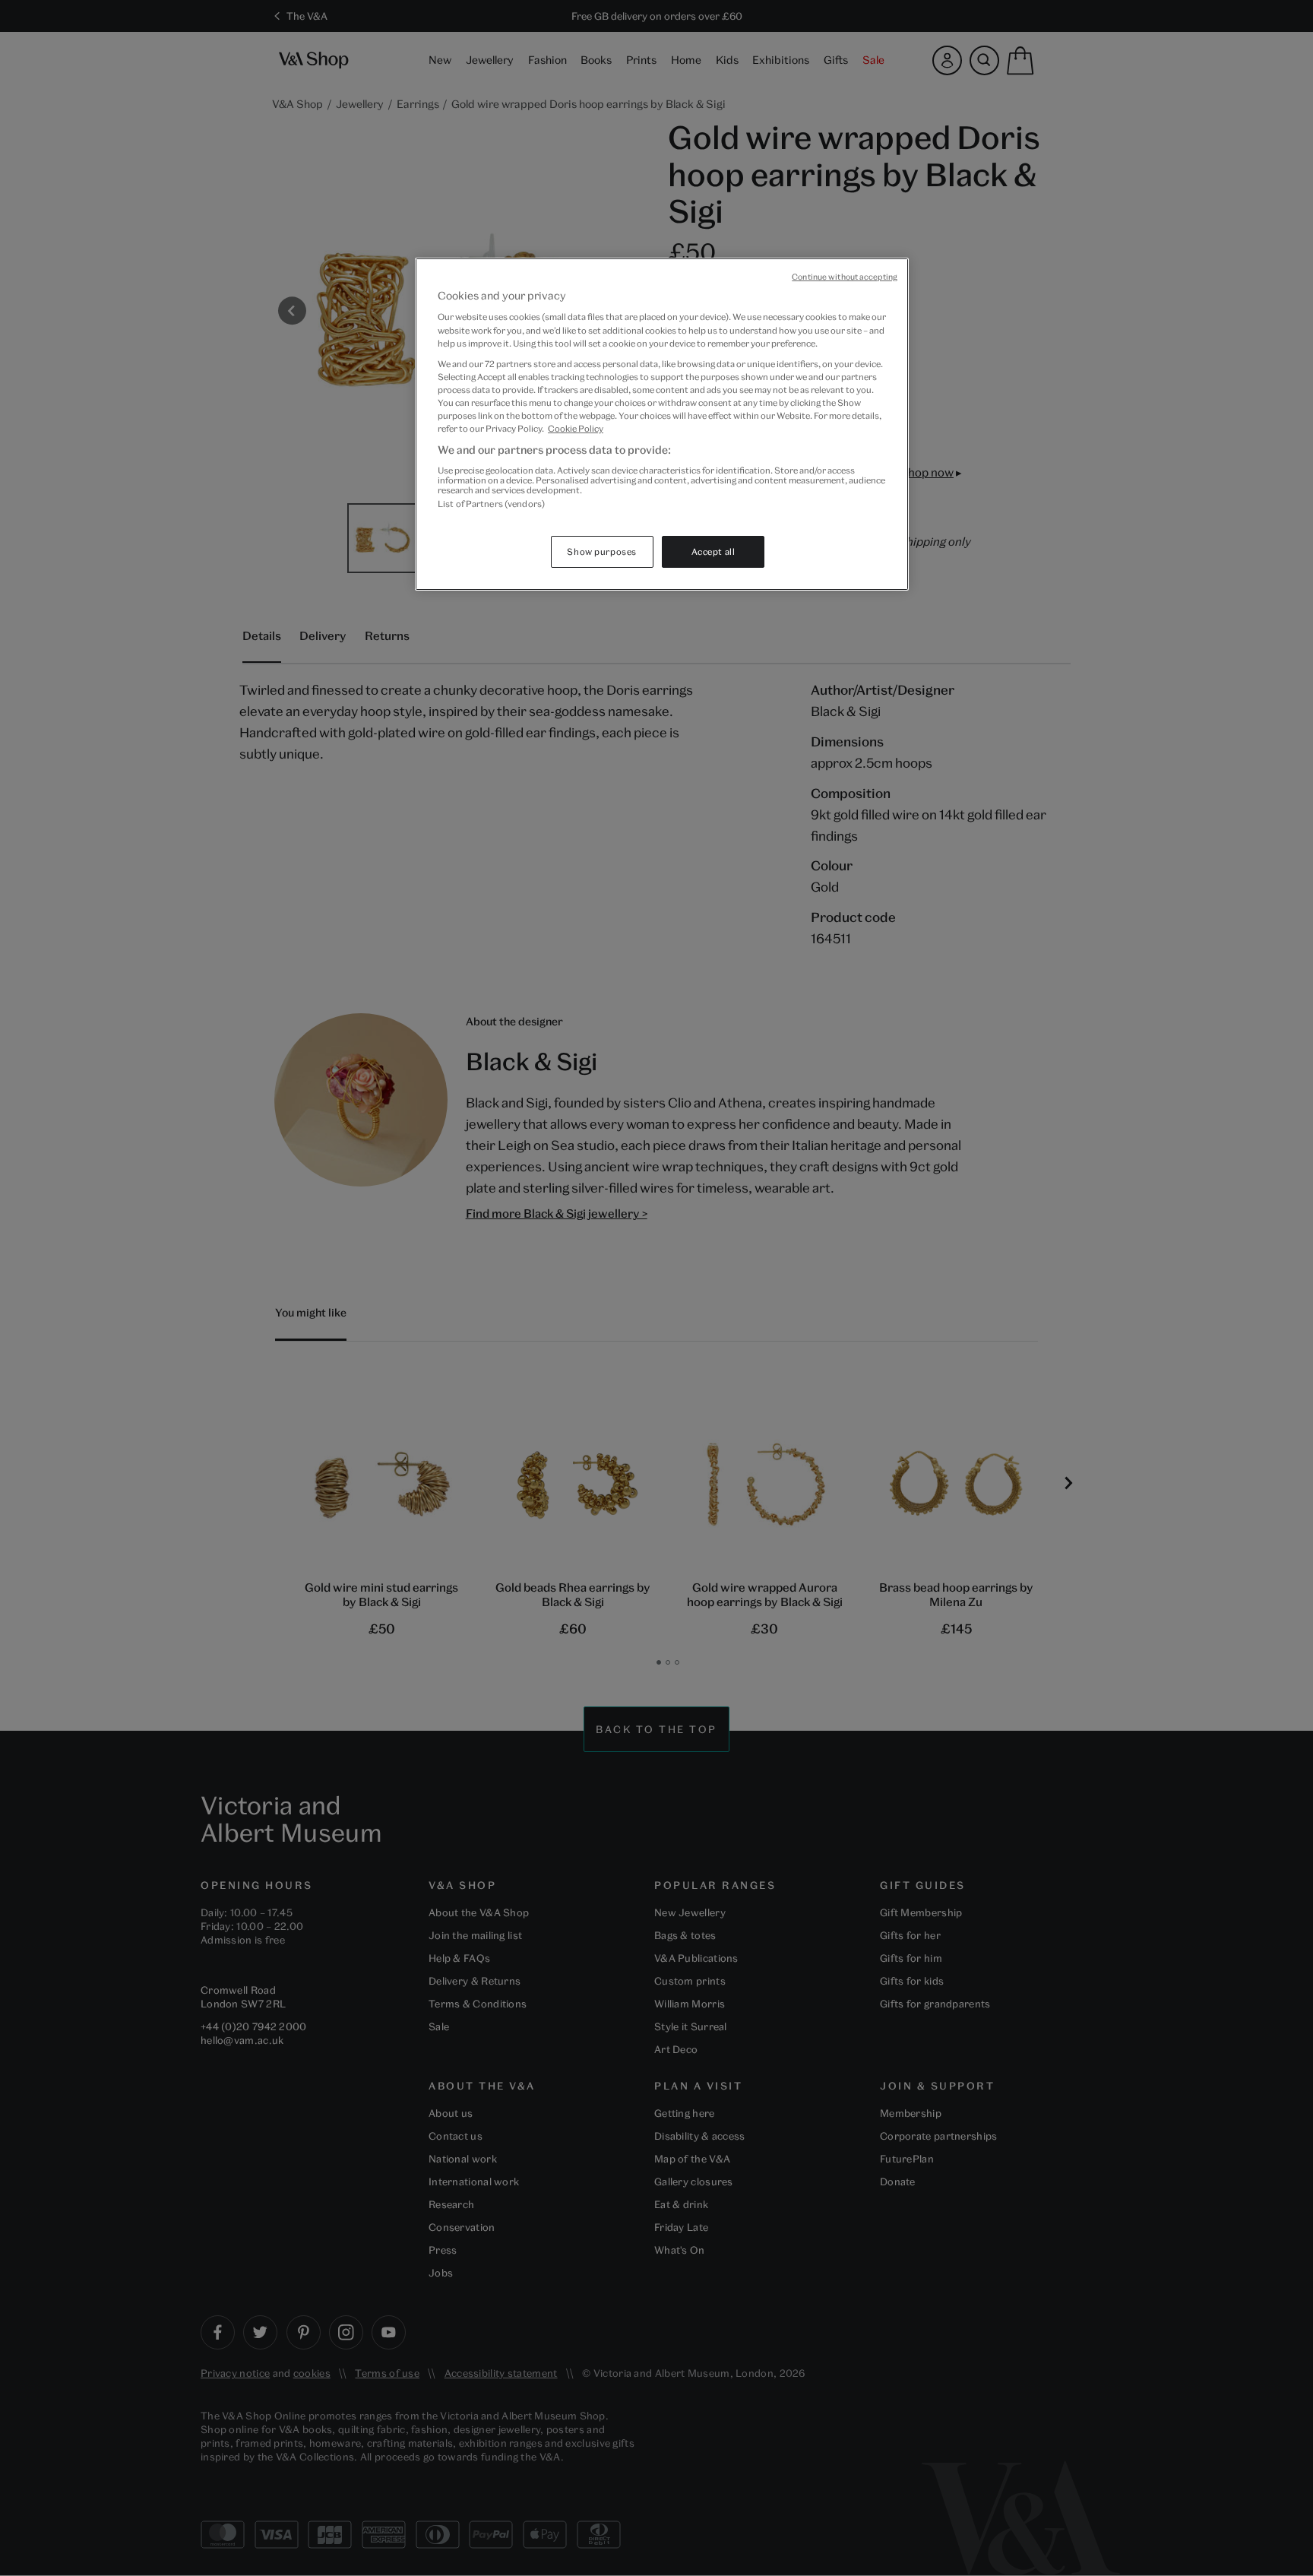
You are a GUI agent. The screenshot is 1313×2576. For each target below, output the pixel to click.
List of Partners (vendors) (491, 504)
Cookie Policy (576, 428)
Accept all (713, 551)
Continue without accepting (845, 277)
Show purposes (601, 551)
